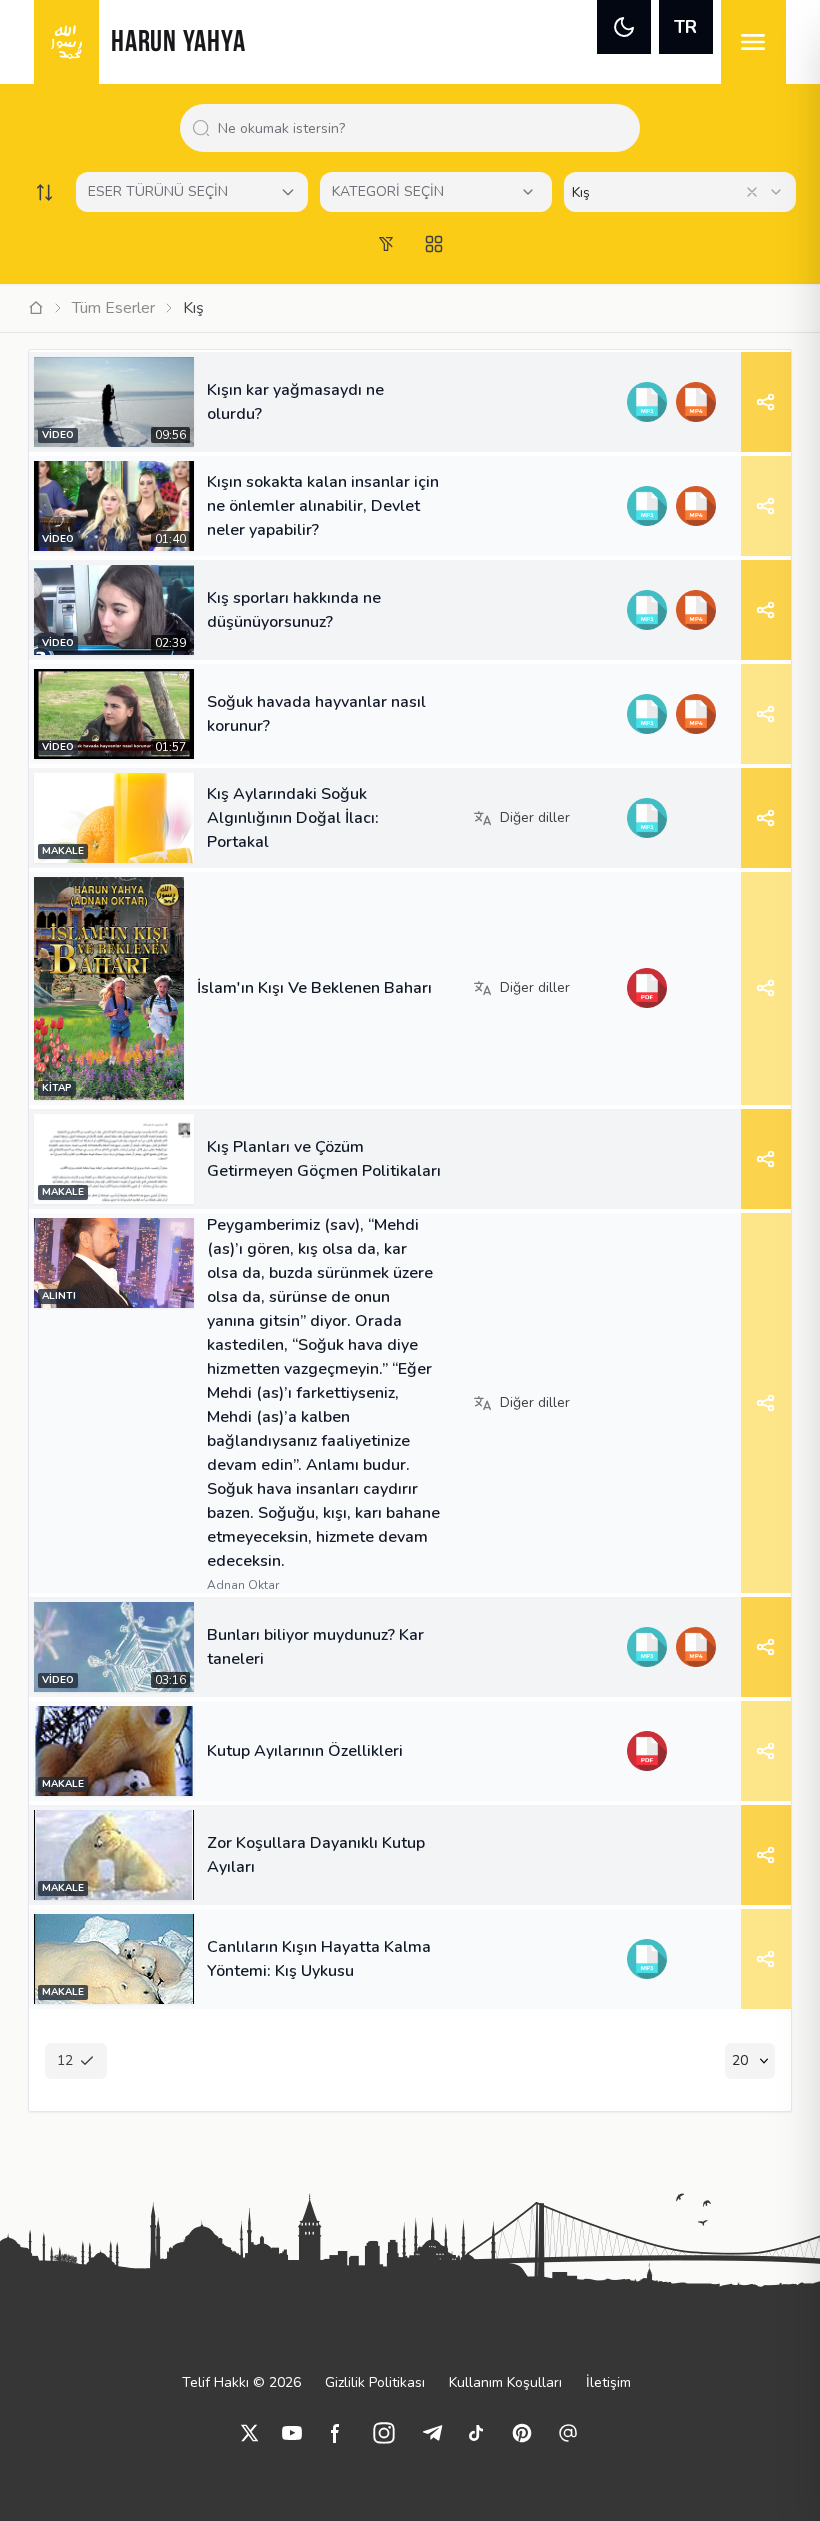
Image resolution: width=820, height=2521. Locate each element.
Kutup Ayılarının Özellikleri (305, 1751)
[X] (250, 2433)
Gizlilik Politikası (375, 2382)
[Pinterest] (522, 2433)
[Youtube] (292, 2433)
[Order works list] (44, 192)
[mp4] (695, 402)
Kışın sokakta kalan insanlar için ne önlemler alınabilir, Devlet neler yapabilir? (323, 506)
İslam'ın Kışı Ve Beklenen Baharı (314, 988)
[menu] (753, 42)
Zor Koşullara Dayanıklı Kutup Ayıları (316, 1855)
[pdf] (646, 988)
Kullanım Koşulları (505, 2382)
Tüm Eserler (113, 308)
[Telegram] (432, 2433)
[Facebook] (336, 2433)
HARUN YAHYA (178, 43)
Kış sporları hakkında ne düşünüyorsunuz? (294, 610)
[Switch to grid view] (434, 244)
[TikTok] (476, 2433)
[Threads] (568, 2433)
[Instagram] (384, 2433)
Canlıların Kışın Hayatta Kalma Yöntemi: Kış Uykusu (319, 1959)
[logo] (66, 42)
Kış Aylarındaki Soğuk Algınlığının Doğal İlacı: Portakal (293, 818)
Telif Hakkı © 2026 (241, 2382)
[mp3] (646, 402)
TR (685, 27)
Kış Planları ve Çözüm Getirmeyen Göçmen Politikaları (324, 1159)
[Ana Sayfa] (36, 308)
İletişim (608, 2382)
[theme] (624, 27)
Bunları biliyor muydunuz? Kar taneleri (315, 1647)
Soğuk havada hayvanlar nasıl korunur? (316, 714)
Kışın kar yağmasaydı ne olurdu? (295, 402)
